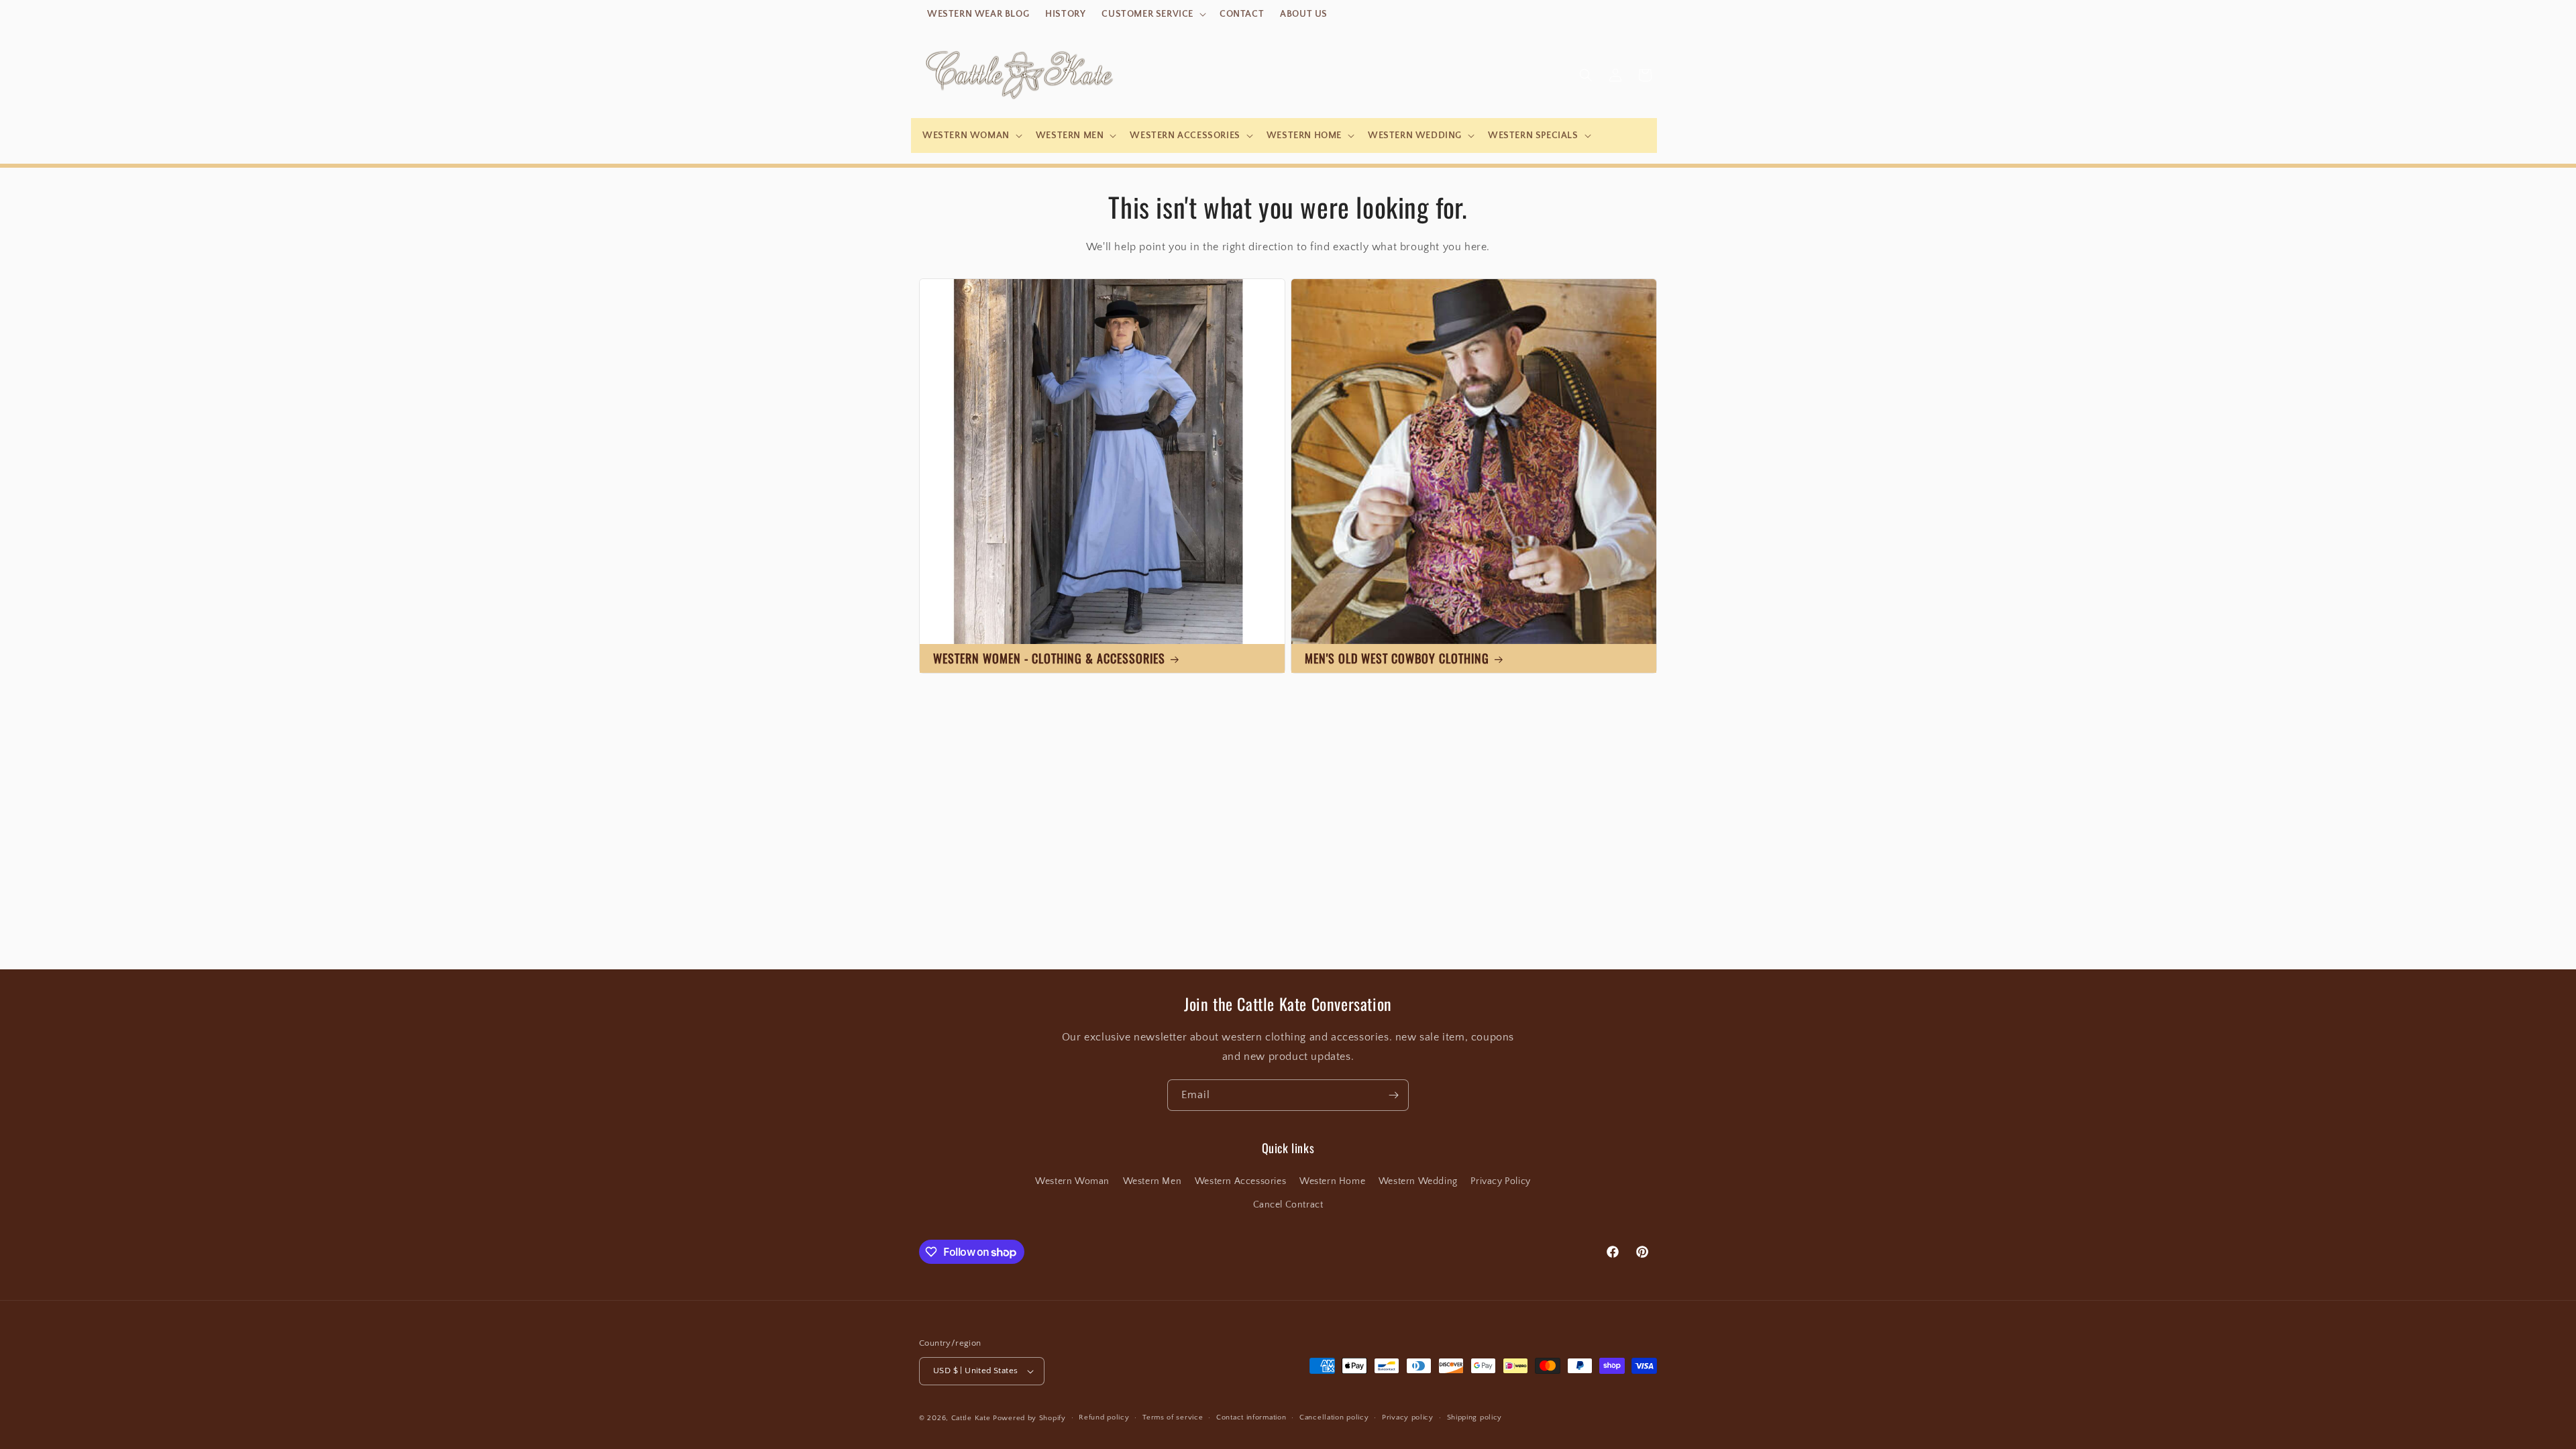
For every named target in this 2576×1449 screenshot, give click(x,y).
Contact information (1251, 1417)
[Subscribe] (1393, 1095)
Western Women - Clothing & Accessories (1049, 658)
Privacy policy (1408, 1417)
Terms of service (1173, 1417)
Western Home (1332, 1181)
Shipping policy (1475, 1417)
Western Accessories (1240, 1181)
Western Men (1152, 1181)
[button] (1152, 14)
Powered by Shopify (1029, 1418)
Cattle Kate (971, 1418)
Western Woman (1072, 1181)
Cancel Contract (1288, 1205)
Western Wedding (1418, 1181)
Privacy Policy (1500, 1181)
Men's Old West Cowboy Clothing (1397, 658)
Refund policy (1104, 1417)
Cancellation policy (1334, 1417)
